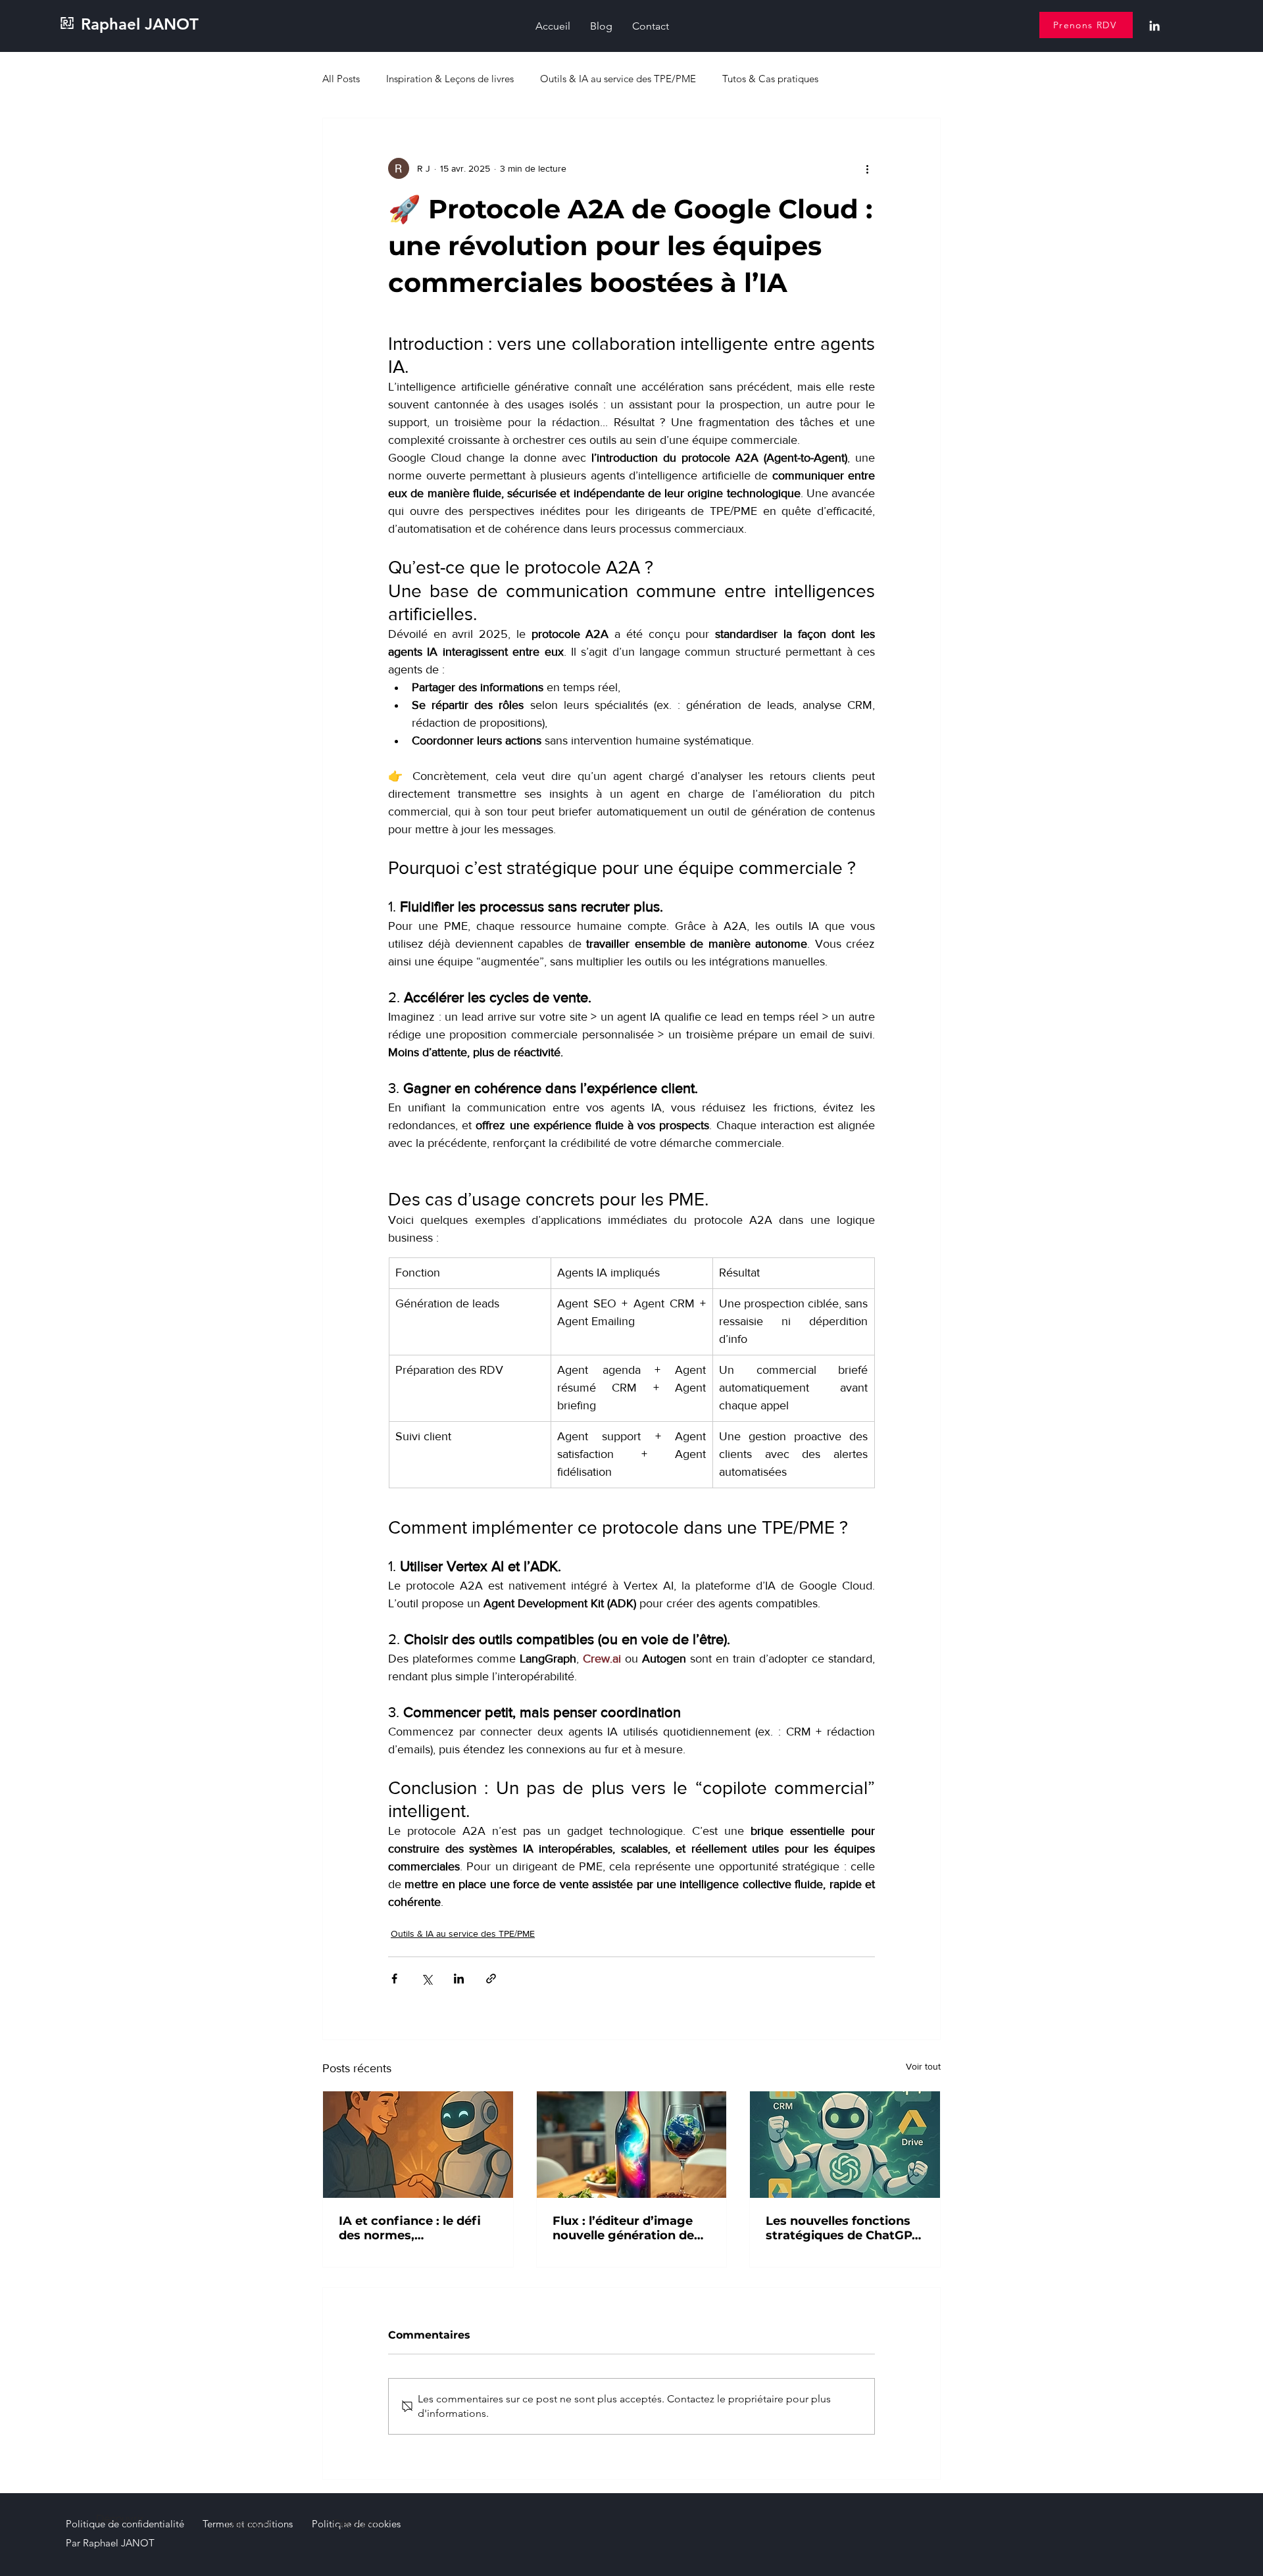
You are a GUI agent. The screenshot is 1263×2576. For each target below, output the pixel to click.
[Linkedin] (1154, 26)
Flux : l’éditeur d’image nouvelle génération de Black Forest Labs (623, 2228)
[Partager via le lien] (491, 1979)
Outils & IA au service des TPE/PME (618, 79)
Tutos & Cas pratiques (770, 79)
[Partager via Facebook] (394, 1979)
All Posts (341, 79)
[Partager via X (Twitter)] (427, 1979)
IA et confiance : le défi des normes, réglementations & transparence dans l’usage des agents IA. (410, 2228)
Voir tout (923, 2066)
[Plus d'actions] (867, 168)
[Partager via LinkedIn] (459, 1979)
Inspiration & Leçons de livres (450, 79)
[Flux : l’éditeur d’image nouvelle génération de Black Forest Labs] (632, 2145)
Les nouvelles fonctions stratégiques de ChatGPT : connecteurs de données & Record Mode (842, 2228)
